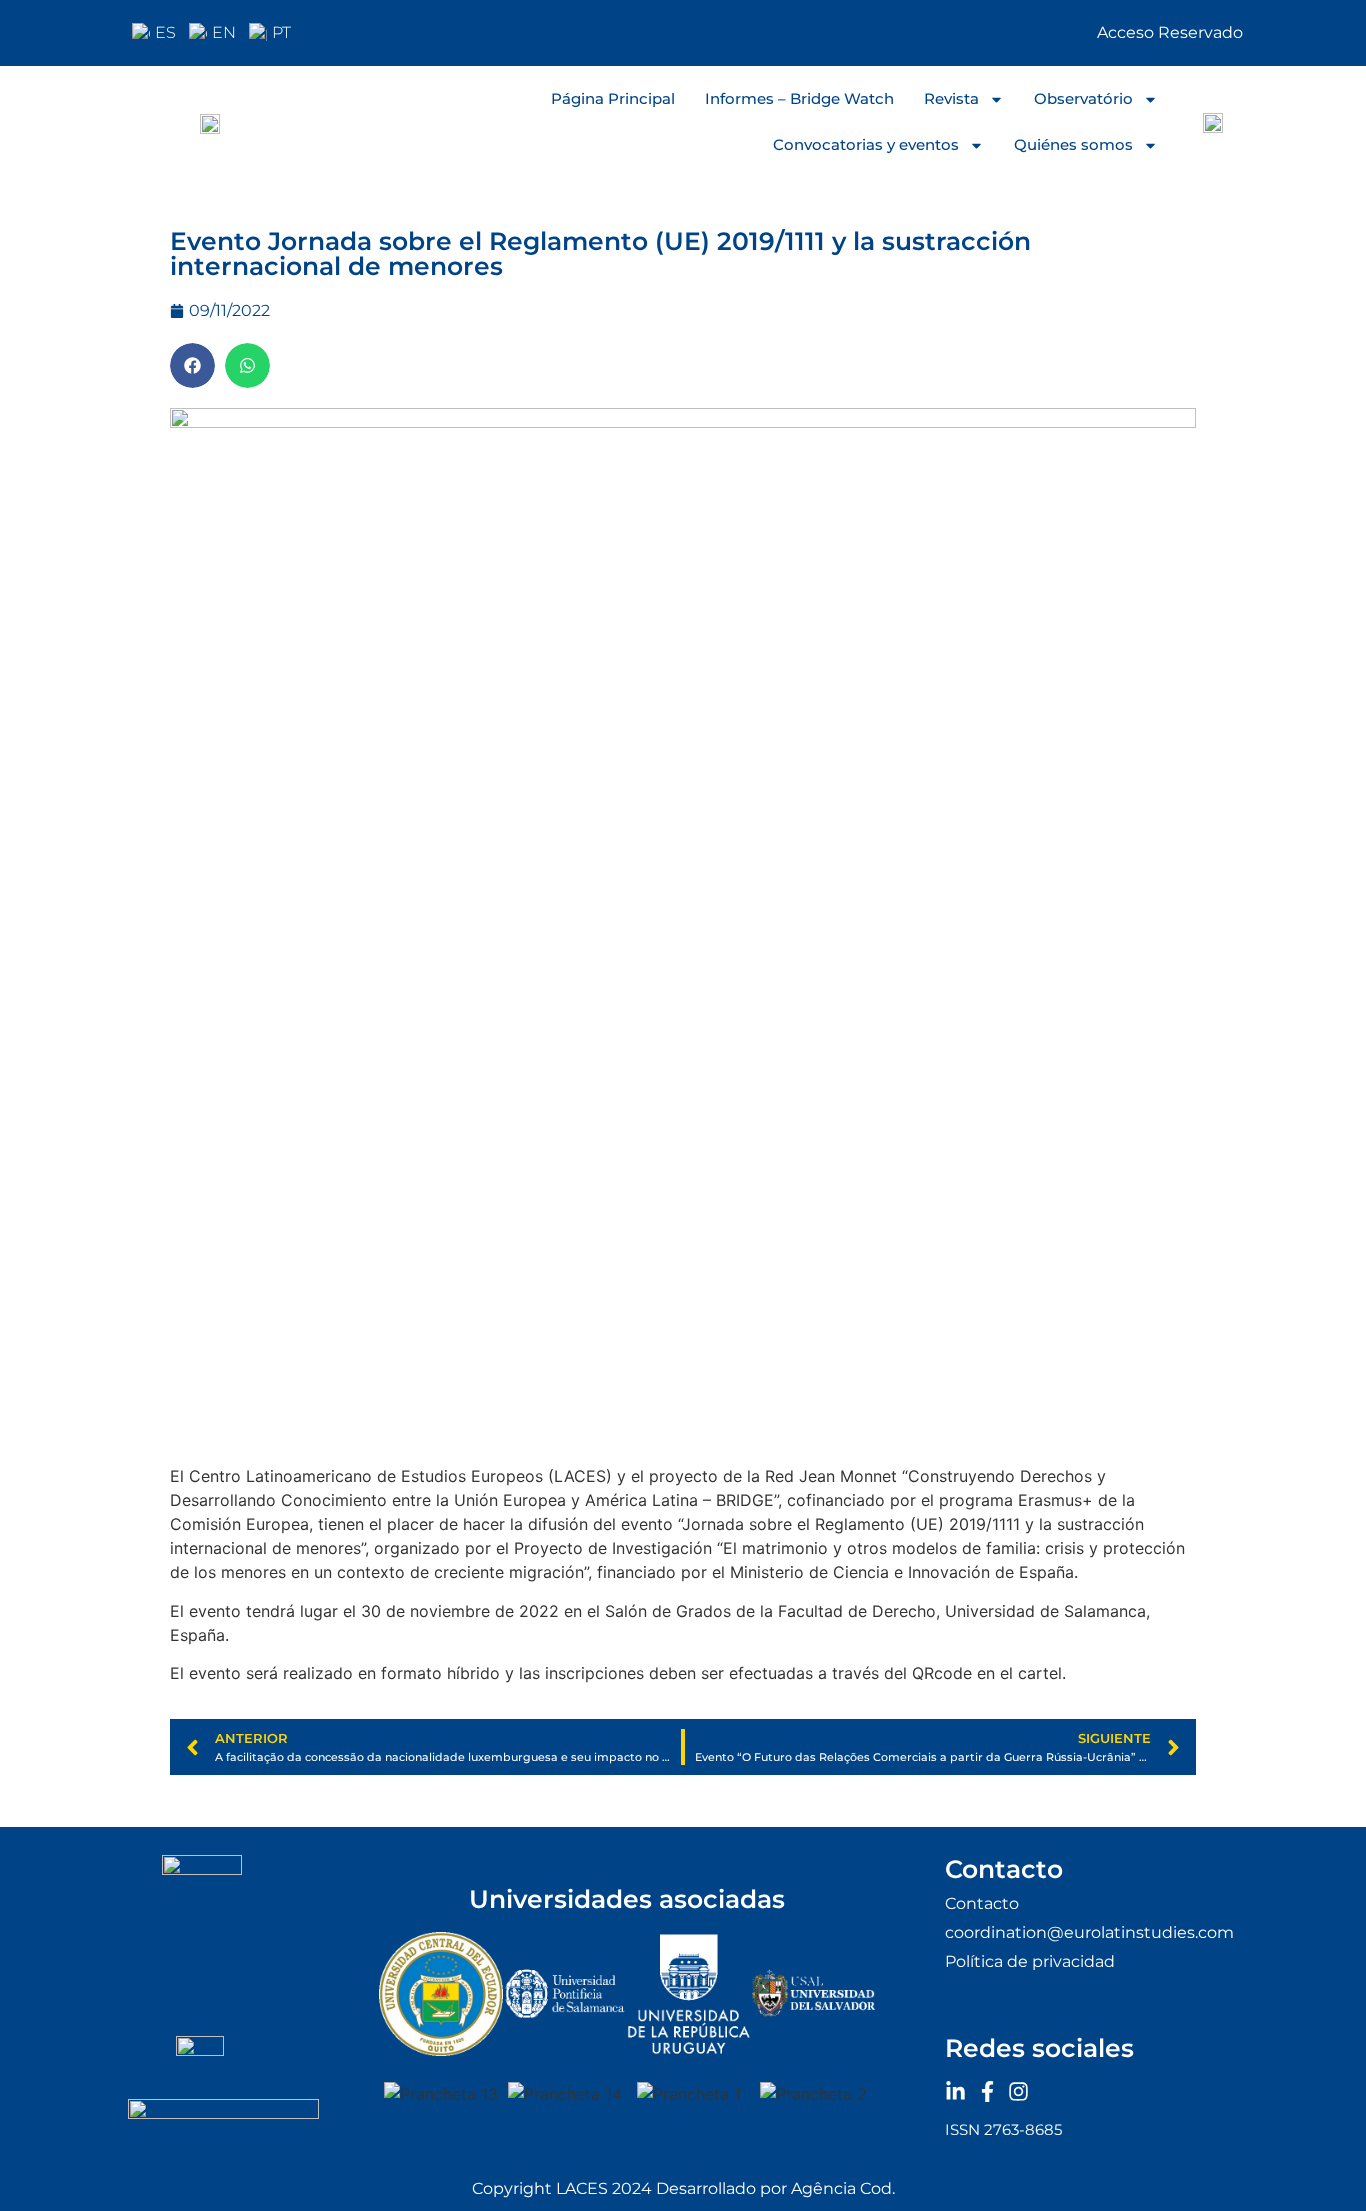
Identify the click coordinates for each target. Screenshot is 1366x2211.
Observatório (1083, 98)
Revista (951, 98)
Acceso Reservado (1170, 32)
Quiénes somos (1073, 144)
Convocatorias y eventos (866, 144)
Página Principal (613, 98)
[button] (192, 365)
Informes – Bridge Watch (799, 98)
